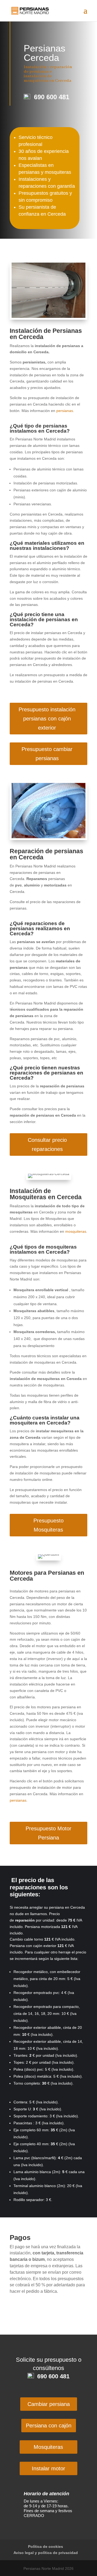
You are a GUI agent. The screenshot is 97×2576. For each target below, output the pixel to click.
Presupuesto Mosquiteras (48, 1525)
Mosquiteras (48, 2447)
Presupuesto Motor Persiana (48, 1833)
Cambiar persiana (49, 2404)
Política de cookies (46, 2546)
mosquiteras (76, 1231)
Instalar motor (48, 2468)
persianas (65, 411)
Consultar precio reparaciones (47, 1145)
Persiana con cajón (49, 2426)
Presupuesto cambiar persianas (47, 754)
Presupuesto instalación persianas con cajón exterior (47, 719)
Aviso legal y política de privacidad (46, 2553)
